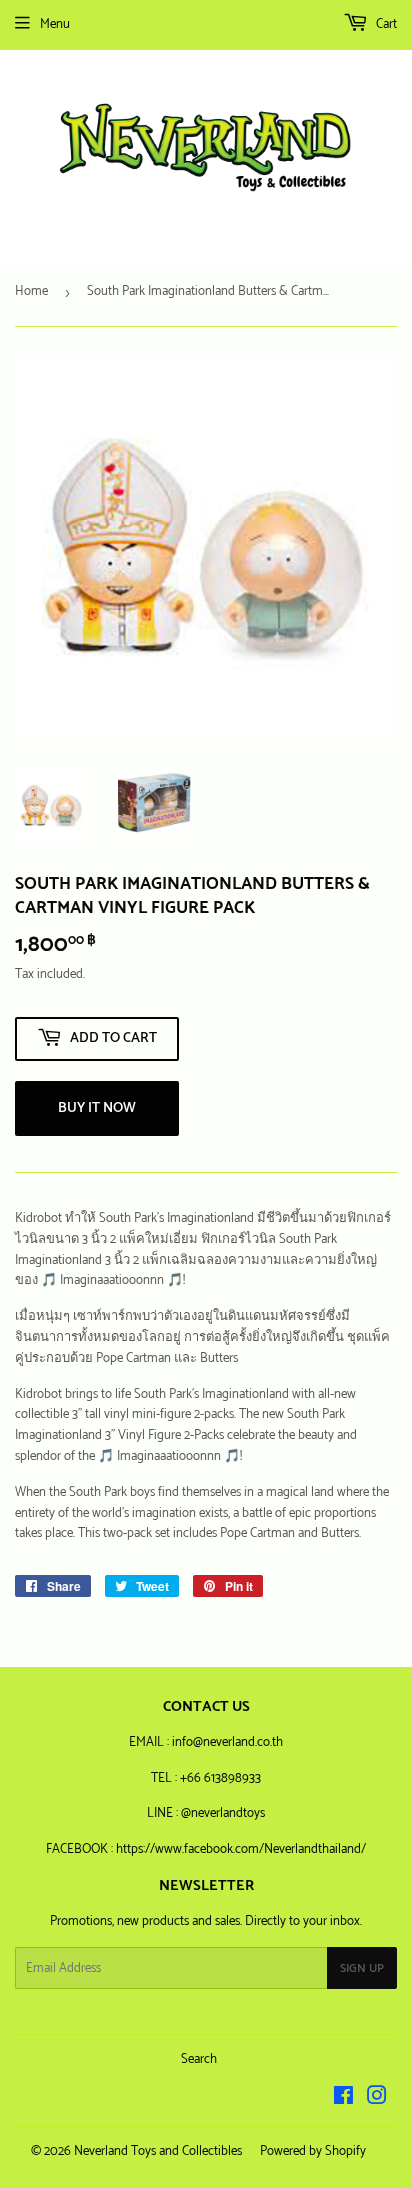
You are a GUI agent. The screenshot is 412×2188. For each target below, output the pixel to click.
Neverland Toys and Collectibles (158, 2151)
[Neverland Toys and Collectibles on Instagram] (377, 2099)
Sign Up (362, 1968)
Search (199, 2059)
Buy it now (97, 1108)
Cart (385, 24)
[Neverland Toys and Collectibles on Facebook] (343, 2099)
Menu (55, 24)
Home (31, 291)
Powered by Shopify (313, 2151)
